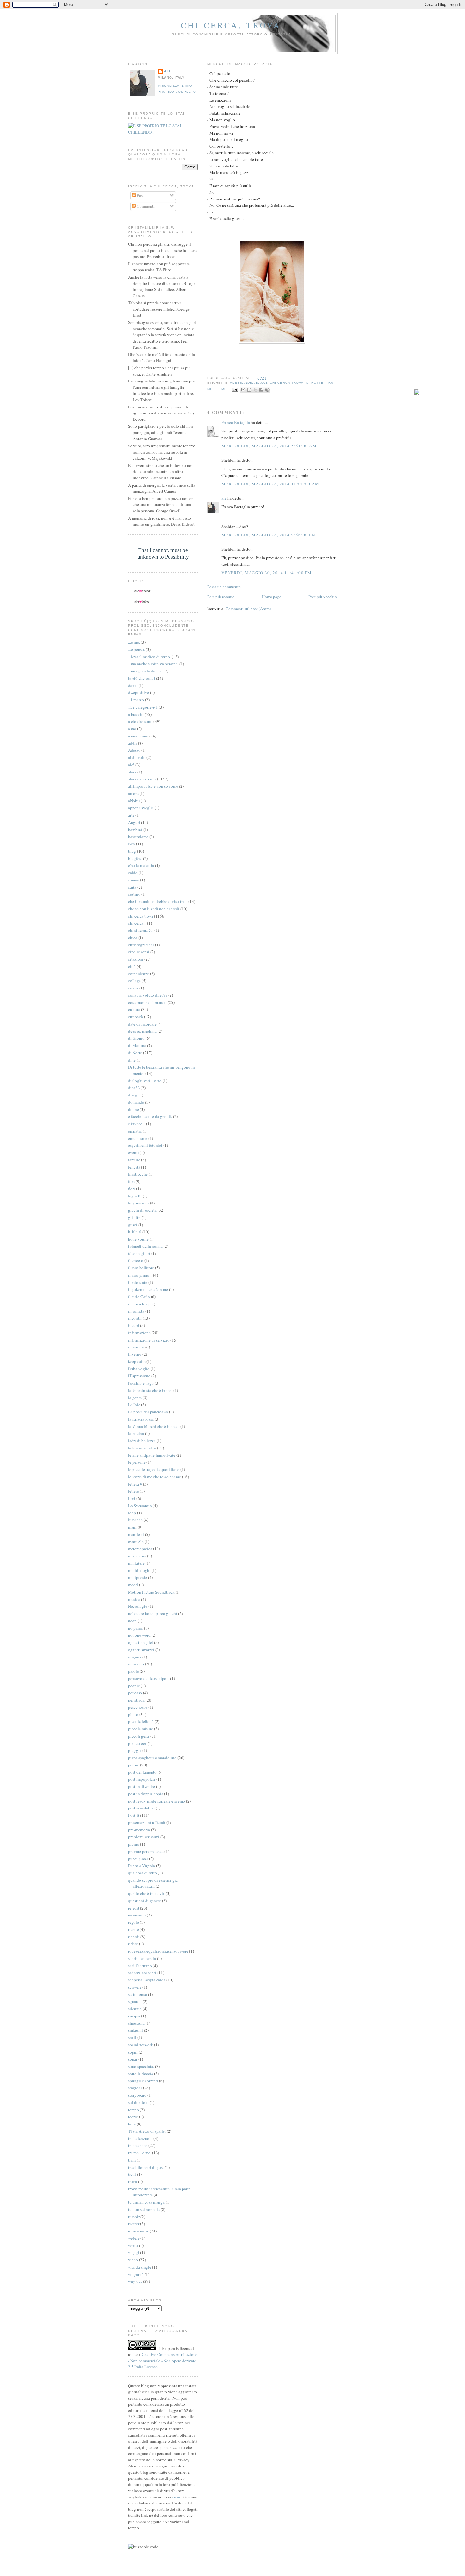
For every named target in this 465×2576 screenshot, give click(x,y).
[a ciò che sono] (142, 678)
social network (141, 2045)
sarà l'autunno (140, 1966)
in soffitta (136, 1311)
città (132, 966)
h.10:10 (135, 1232)
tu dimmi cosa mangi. (146, 2202)
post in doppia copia (146, 1794)
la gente (135, 1398)
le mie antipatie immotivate (152, 1455)
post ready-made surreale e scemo (157, 1801)
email (177, 2497)
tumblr (134, 2217)
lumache (135, 1520)
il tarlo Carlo (139, 1297)
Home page (272, 597)
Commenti (145, 206)
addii (133, 743)
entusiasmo (138, 1138)
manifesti (136, 1534)
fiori (132, 1189)
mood (133, 1585)
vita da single (140, 2267)
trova (133, 2181)
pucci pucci (138, 1859)
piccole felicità (141, 1721)
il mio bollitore (141, 1268)
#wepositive (139, 692)
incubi (134, 1325)
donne (133, 1109)
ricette (133, 1929)
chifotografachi (141, 945)
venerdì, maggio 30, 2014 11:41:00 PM (267, 573)
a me (132, 729)
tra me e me (138, 2145)
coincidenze (139, 974)
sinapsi (134, 2016)
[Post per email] (235, 389)
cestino (134, 894)
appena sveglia (141, 808)
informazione (139, 1333)
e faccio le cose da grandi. (150, 1116)
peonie (134, 1686)
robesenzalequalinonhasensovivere (158, 1951)
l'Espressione (139, 1376)
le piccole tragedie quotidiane (154, 1469)
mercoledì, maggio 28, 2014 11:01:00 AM (270, 484)
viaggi (134, 2252)
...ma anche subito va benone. (153, 664)
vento (133, 2245)
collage (134, 981)
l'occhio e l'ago (141, 1383)
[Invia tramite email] (243, 390)
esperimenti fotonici (145, 1145)
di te (132, 1060)
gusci (133, 1225)
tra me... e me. (140, 2153)
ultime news (138, 2231)
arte (131, 815)
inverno (135, 1354)
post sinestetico (141, 1808)
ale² (131, 765)
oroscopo (136, 1664)
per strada (136, 1700)
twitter (134, 2224)
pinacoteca (137, 1743)
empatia (135, 1131)
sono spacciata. (141, 2066)
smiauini (136, 2030)
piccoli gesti (139, 1736)
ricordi (134, 1937)
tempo (133, 2110)
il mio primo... (140, 1275)
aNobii (134, 801)
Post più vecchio (323, 597)
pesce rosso (138, 1707)
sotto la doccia (141, 2074)
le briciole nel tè (142, 1448)
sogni (133, 2052)
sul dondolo (138, 2102)
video (133, 2260)
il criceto (136, 1260)
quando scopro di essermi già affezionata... (153, 1883)
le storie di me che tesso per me (155, 1477)
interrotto (136, 1347)
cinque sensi (139, 952)
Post (140, 195)
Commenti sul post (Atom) (248, 609)
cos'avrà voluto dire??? (148, 995)
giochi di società (142, 1210)
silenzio (135, 2009)
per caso (135, 1693)
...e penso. (136, 649)
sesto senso (138, 1994)
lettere (133, 1491)
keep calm (137, 1361)
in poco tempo (140, 1304)
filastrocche (138, 1174)
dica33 (134, 1088)
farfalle (134, 1160)
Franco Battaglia (236, 422)
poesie (134, 1765)
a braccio (136, 714)
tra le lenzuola (140, 2138)
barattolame (138, 837)
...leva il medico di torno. (149, 657)
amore (133, 793)
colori (133, 988)
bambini (135, 830)
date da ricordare (142, 1024)
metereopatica (140, 1549)
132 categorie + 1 (143, 707)
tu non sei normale (144, 2209)
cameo (134, 880)
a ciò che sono (140, 721)
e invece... (137, 1124)
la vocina (136, 1433)
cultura (134, 1009)
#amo (133, 685)
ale (224, 498)
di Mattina (137, 1045)
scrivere (135, 1987)
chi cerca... (137, 923)
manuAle (136, 1542)
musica (134, 1599)
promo (134, 1844)
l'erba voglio (139, 1369)
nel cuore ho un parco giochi (153, 1613)
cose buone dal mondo (147, 1002)
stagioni (135, 2088)
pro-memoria (139, 1830)
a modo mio (138, 736)
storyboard (137, 2095)
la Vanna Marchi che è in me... (154, 1426)
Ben (132, 844)
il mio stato (138, 1282)
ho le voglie (138, 1239)
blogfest (135, 858)
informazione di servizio (149, 1340)
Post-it (134, 1815)
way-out (135, 2281)
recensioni (137, 1915)
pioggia (135, 1750)
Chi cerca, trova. (233, 25)
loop (132, 1513)
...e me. (134, 642)
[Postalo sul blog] (249, 390)
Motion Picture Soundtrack (151, 1592)
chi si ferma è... (141, 930)
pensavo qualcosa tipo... (149, 1678)
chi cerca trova (287, 383)
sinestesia (136, 2023)
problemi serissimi (144, 1837)
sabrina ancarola (142, 1958)
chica (133, 938)
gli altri (134, 1217)
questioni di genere (145, 1901)
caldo (133, 873)
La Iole (134, 1405)
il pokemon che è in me (148, 1289)
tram (132, 2160)
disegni (134, 1095)
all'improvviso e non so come (153, 786)
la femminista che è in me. (150, 1390)
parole (133, 1671)
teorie (133, 2117)
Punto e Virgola (142, 1866)
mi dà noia (137, 1556)
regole (133, 1922)
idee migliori (139, 1253)
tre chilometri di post (146, 2167)
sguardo (135, 2001)
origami (135, 1657)
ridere (133, 1944)
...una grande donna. (145, 671)
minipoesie (138, 1577)
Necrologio (138, 1606)
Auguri (134, 822)
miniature (136, 1563)
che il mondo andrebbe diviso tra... (158, 901)
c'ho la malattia (141, 865)
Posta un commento (224, 587)
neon (132, 1621)
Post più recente (221, 597)
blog (132, 851)
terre (132, 2124)
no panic (136, 1628)
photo (133, 1714)
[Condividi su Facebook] (261, 390)
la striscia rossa (141, 1419)
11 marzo (136, 700)
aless (132, 772)
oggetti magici (141, 1642)
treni (132, 2174)
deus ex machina (142, 1031)
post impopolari (142, 1779)
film (131, 1181)
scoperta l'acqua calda (147, 1980)
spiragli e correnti (143, 2081)
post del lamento (142, 1772)
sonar (133, 2059)
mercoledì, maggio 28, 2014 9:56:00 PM (269, 535)
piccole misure (141, 1729)
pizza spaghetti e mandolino (152, 1758)
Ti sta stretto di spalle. (147, 2131)
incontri (135, 1318)
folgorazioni (139, 1203)
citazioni (136, 959)
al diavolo (137, 757)
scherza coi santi (142, 1973)
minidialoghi (139, 1570)
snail (132, 2037)
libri (132, 1498)
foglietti (135, 1196)
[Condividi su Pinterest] (267, 390)
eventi (133, 1152)
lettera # (135, 1484)
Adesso (134, 750)
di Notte (315, 383)
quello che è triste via (146, 1893)
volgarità (136, 2274)
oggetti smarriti (141, 1650)
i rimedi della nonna (145, 1246)
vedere (134, 2238)
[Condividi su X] (255, 390)
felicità (134, 1167)
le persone (137, 1462)
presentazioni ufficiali (147, 1822)
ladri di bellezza (142, 1441)
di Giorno (136, 1038)
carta (132, 887)
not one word (139, 1635)
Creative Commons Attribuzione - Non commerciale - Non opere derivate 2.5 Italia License (163, 2361)
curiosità (136, 1017)
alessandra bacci (249, 383)
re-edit (134, 1908)
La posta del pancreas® (148, 1412)
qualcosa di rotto (143, 1873)
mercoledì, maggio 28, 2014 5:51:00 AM (269, 446)
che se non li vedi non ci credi (154, 909)
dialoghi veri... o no (145, 1081)
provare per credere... (146, 1851)
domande (136, 1102)
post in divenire (142, 1786)
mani (132, 1527)
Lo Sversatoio (140, 1506)
